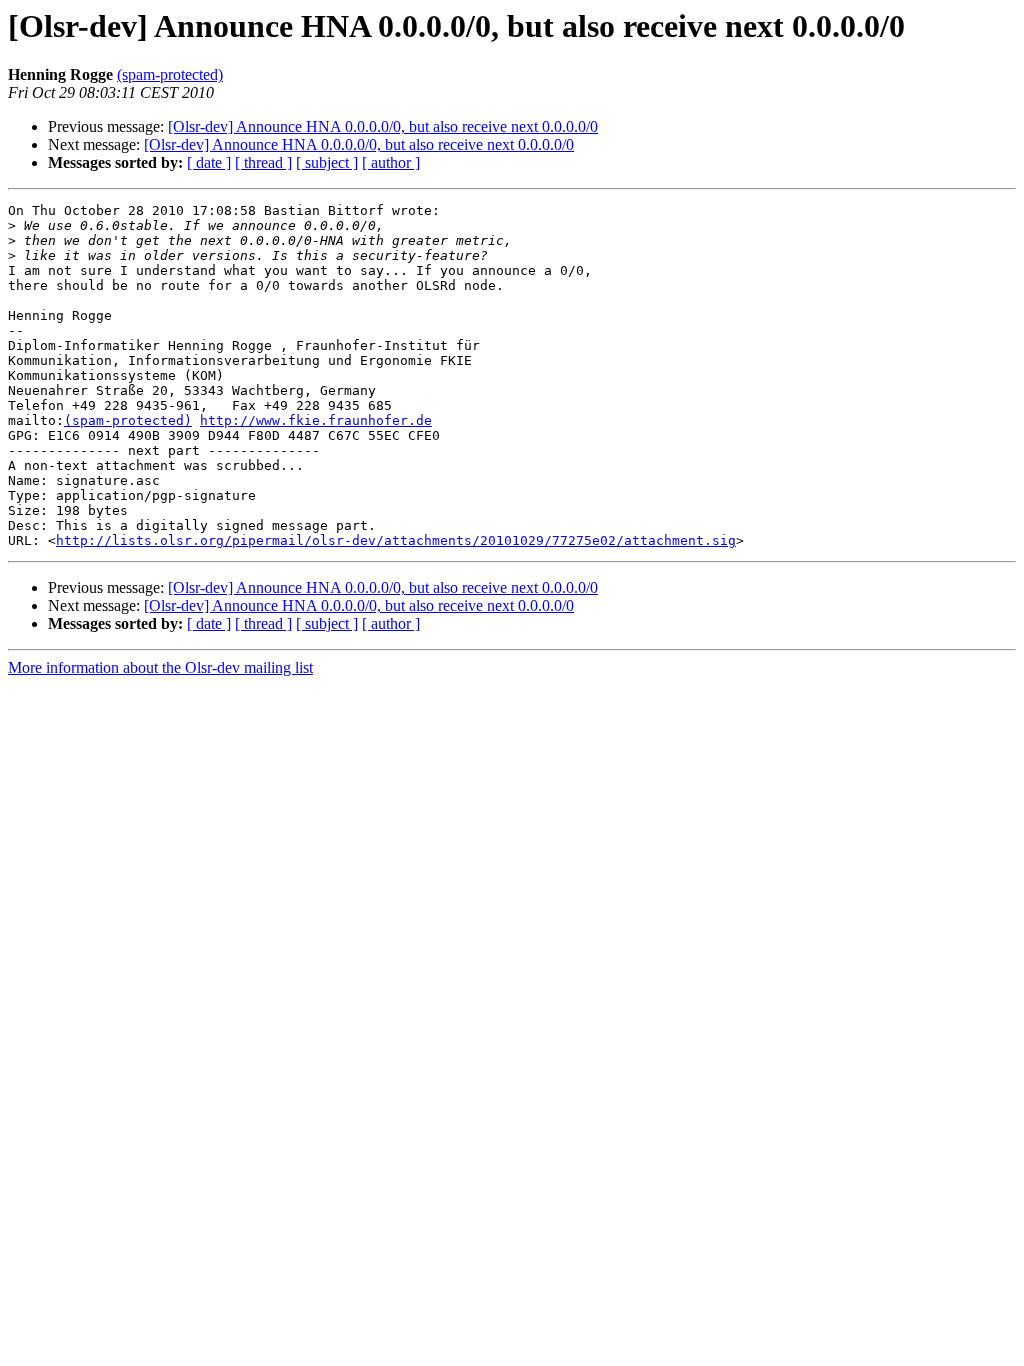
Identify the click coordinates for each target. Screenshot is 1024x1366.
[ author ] (391, 162)
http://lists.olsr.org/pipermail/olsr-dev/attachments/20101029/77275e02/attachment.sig (396, 540)
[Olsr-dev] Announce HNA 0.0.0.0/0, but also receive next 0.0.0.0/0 (383, 126)
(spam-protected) (170, 74)
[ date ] (209, 162)
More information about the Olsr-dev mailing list (160, 667)
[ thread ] (263, 162)
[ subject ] (327, 162)
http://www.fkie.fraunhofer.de (316, 420)
